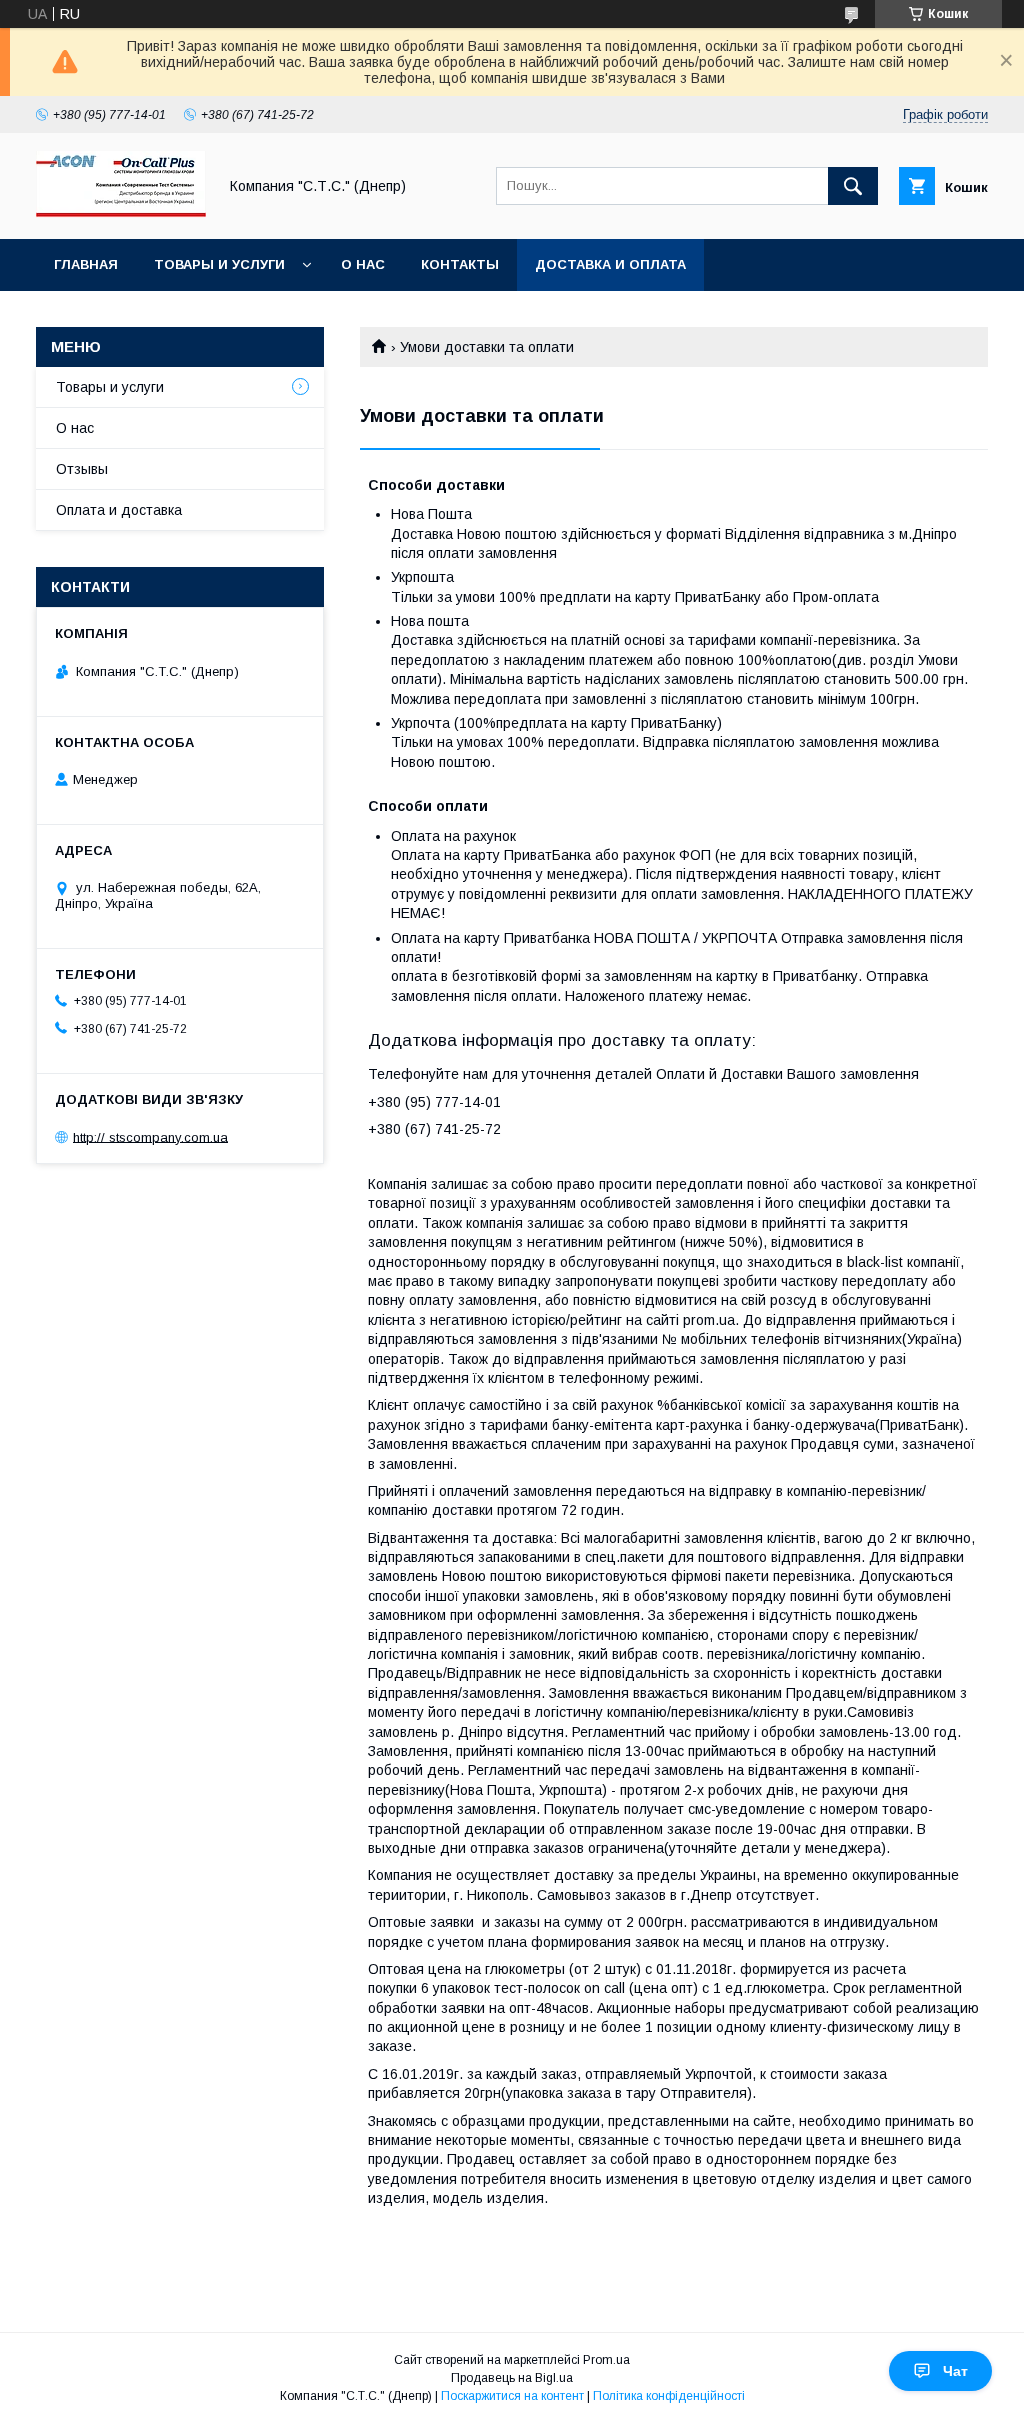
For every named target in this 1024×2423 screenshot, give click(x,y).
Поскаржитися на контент (512, 2396)
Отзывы (82, 469)
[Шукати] (853, 186)
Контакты (460, 264)
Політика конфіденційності (669, 2396)
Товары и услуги (219, 264)
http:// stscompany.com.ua (150, 1136)
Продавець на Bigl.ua (512, 2378)
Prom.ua (606, 2360)
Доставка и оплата (610, 264)
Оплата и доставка (119, 510)
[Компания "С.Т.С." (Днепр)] (121, 213)
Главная (86, 264)
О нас (363, 264)
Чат (955, 2371)
